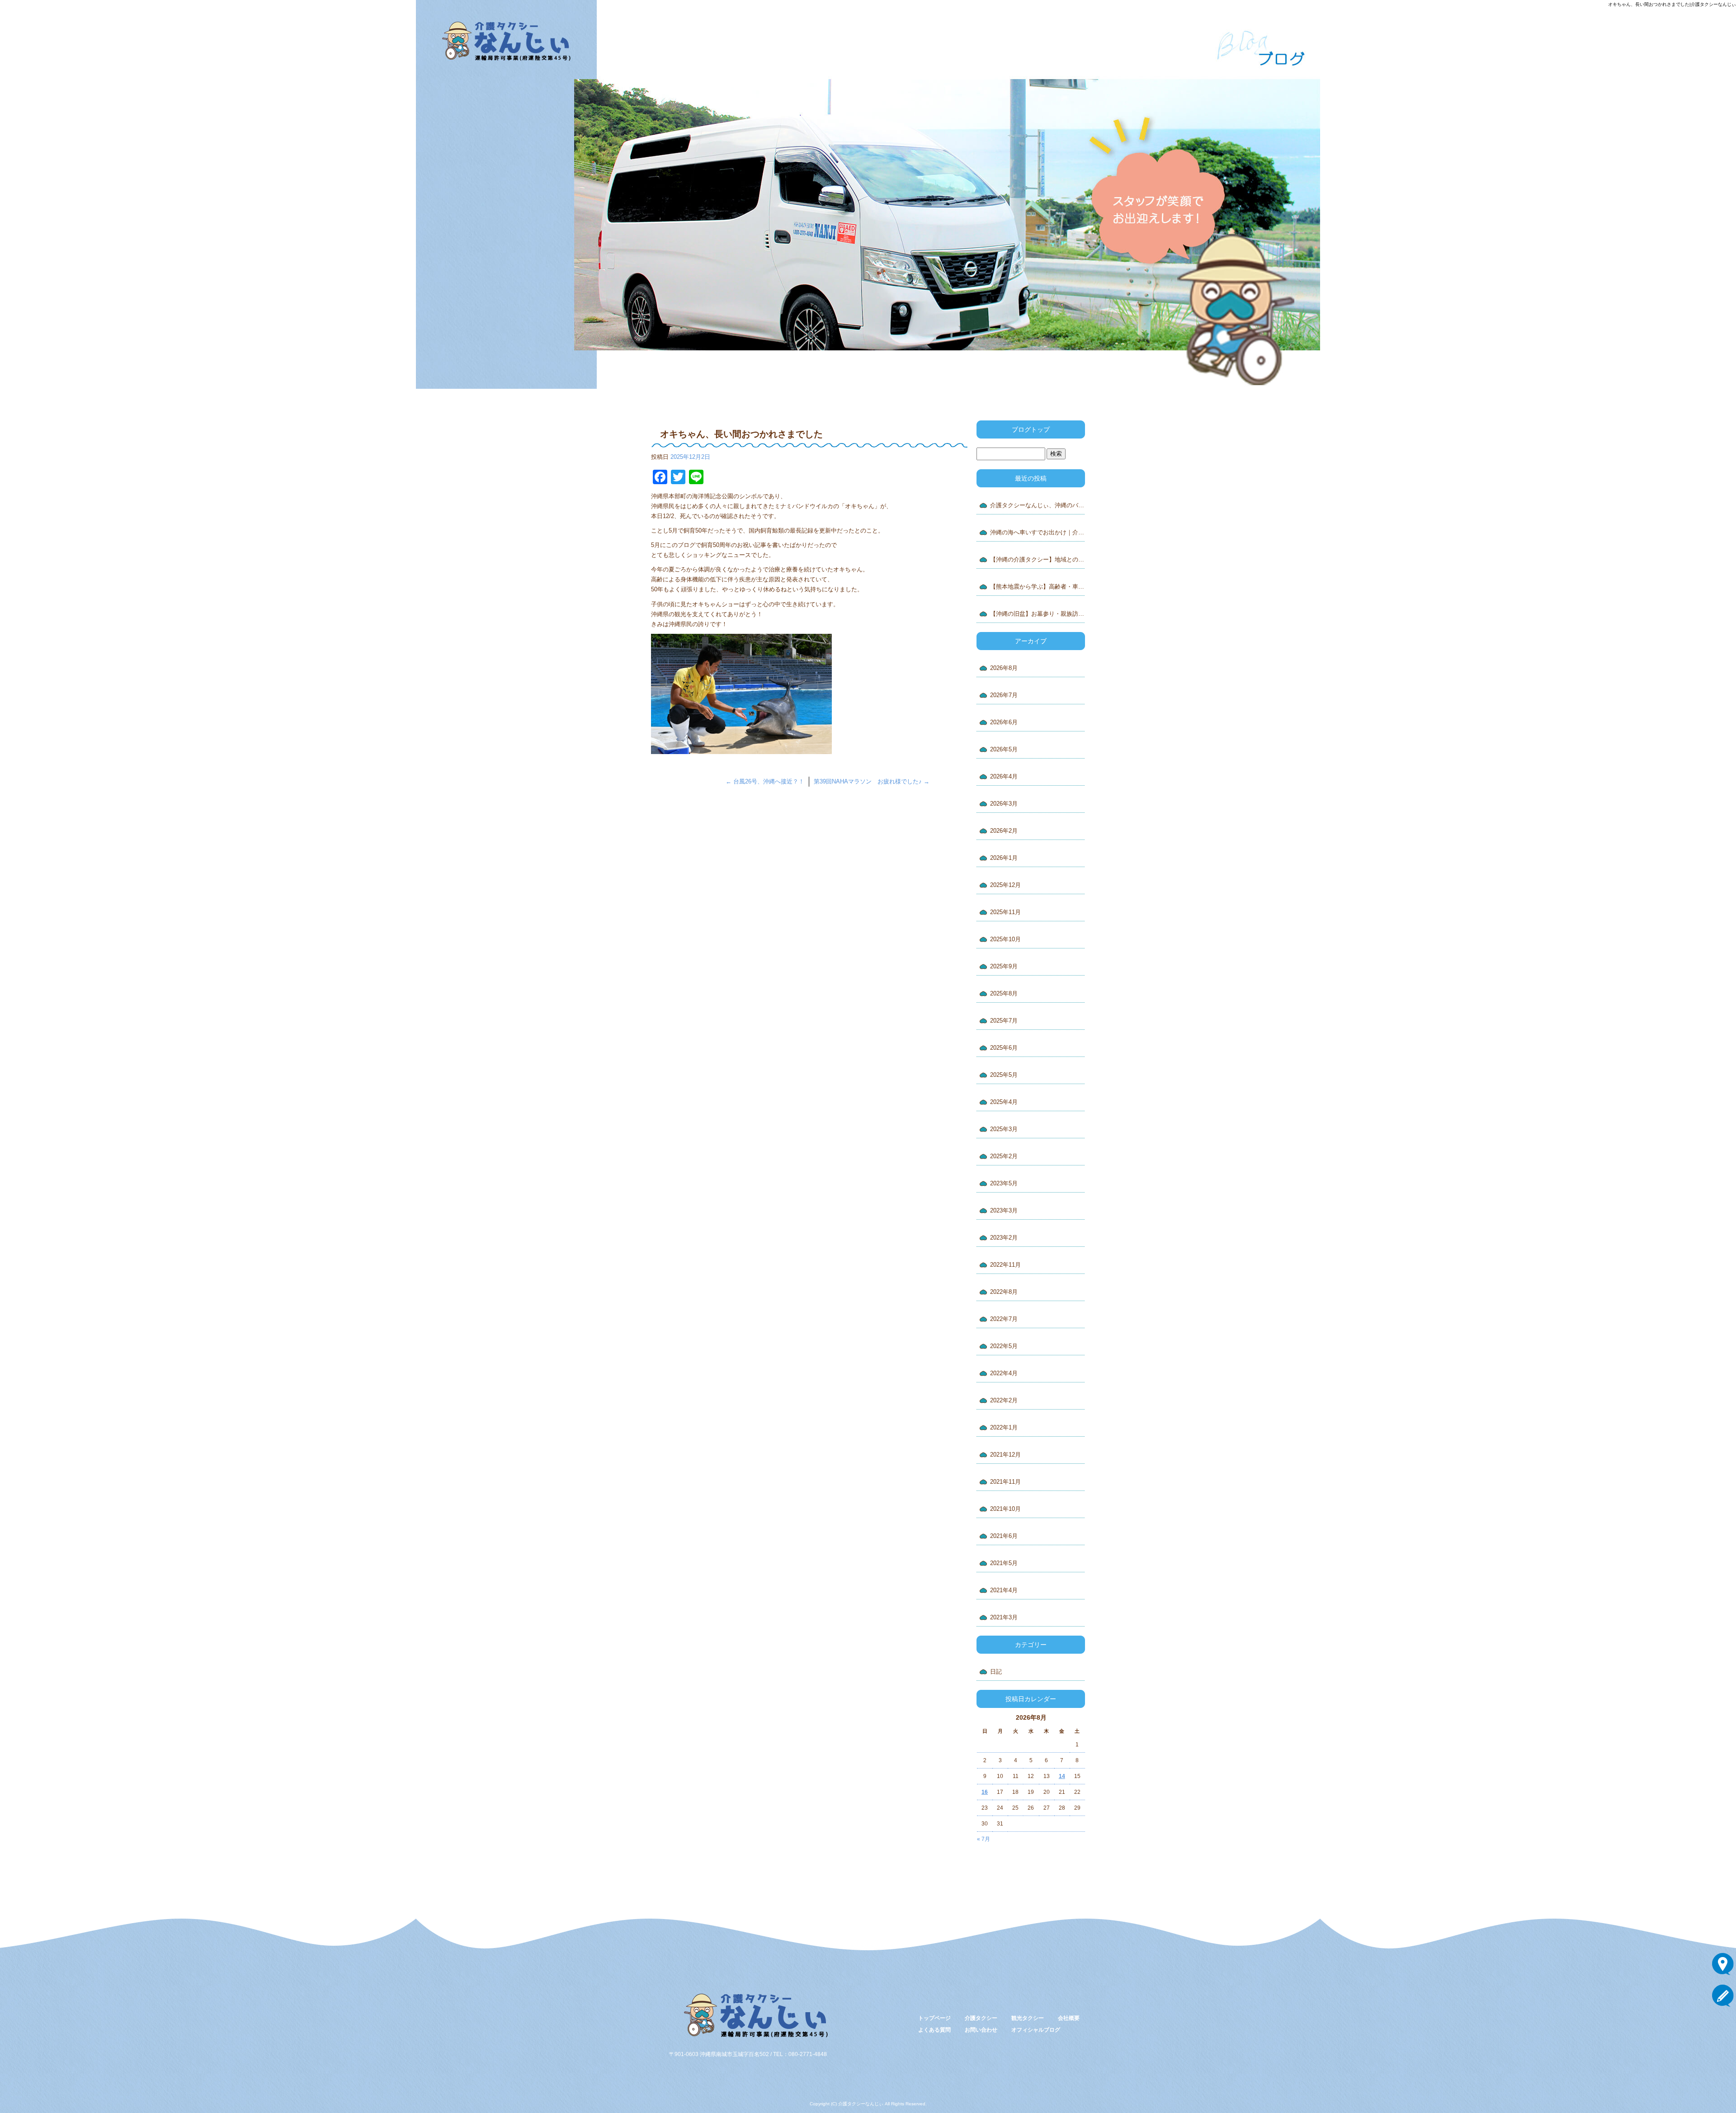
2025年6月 (1004, 1048)
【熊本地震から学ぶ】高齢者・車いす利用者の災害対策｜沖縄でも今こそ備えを (1038, 587)
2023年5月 (1004, 1183)
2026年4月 (1004, 776)
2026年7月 (1004, 695)
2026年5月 (1004, 749)
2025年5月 (1004, 1075)
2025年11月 (1005, 912)
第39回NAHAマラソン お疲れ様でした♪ (872, 781)
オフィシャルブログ (1036, 2030)
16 (985, 1792)
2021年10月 (1005, 1509)
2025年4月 (1004, 1102)
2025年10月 (1005, 939)
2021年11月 (1005, 1482)
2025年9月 (1004, 966)
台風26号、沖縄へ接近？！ (765, 781)
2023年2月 (1004, 1238)
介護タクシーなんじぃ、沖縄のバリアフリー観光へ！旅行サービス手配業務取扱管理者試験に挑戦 (1038, 505)
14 (1062, 1776)
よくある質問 (72, 222)
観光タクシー (72, 158)
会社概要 (72, 190)
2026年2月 (1004, 831)
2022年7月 (1004, 1319)
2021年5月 (1004, 1563)
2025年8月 (1004, 993)
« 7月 (984, 1839)
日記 (996, 1672)
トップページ (72, 95)
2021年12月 (1005, 1455)
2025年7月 (1004, 1021)
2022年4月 (1004, 1373)
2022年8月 (1004, 1292)
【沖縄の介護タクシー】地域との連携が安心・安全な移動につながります (1038, 559)
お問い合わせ (72, 253)
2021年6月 (1004, 1536)
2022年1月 (1004, 1427)
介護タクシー (72, 127)
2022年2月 (1004, 1400)
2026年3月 (1004, 804)
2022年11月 (1005, 1265)
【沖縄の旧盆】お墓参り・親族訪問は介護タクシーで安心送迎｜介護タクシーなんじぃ (1038, 614)
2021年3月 (1004, 1617)
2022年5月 (1004, 1346)
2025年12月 (1005, 885)
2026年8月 (1004, 668)
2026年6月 (1004, 722)
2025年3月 (1004, 1129)
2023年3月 (1004, 1210)
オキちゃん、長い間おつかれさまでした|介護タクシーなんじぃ (1672, 4)
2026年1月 (1004, 858)
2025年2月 (1004, 1156)
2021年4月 (1004, 1590)
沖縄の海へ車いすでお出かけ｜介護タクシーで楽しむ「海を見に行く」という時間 (1038, 532)
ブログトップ (1031, 429)
